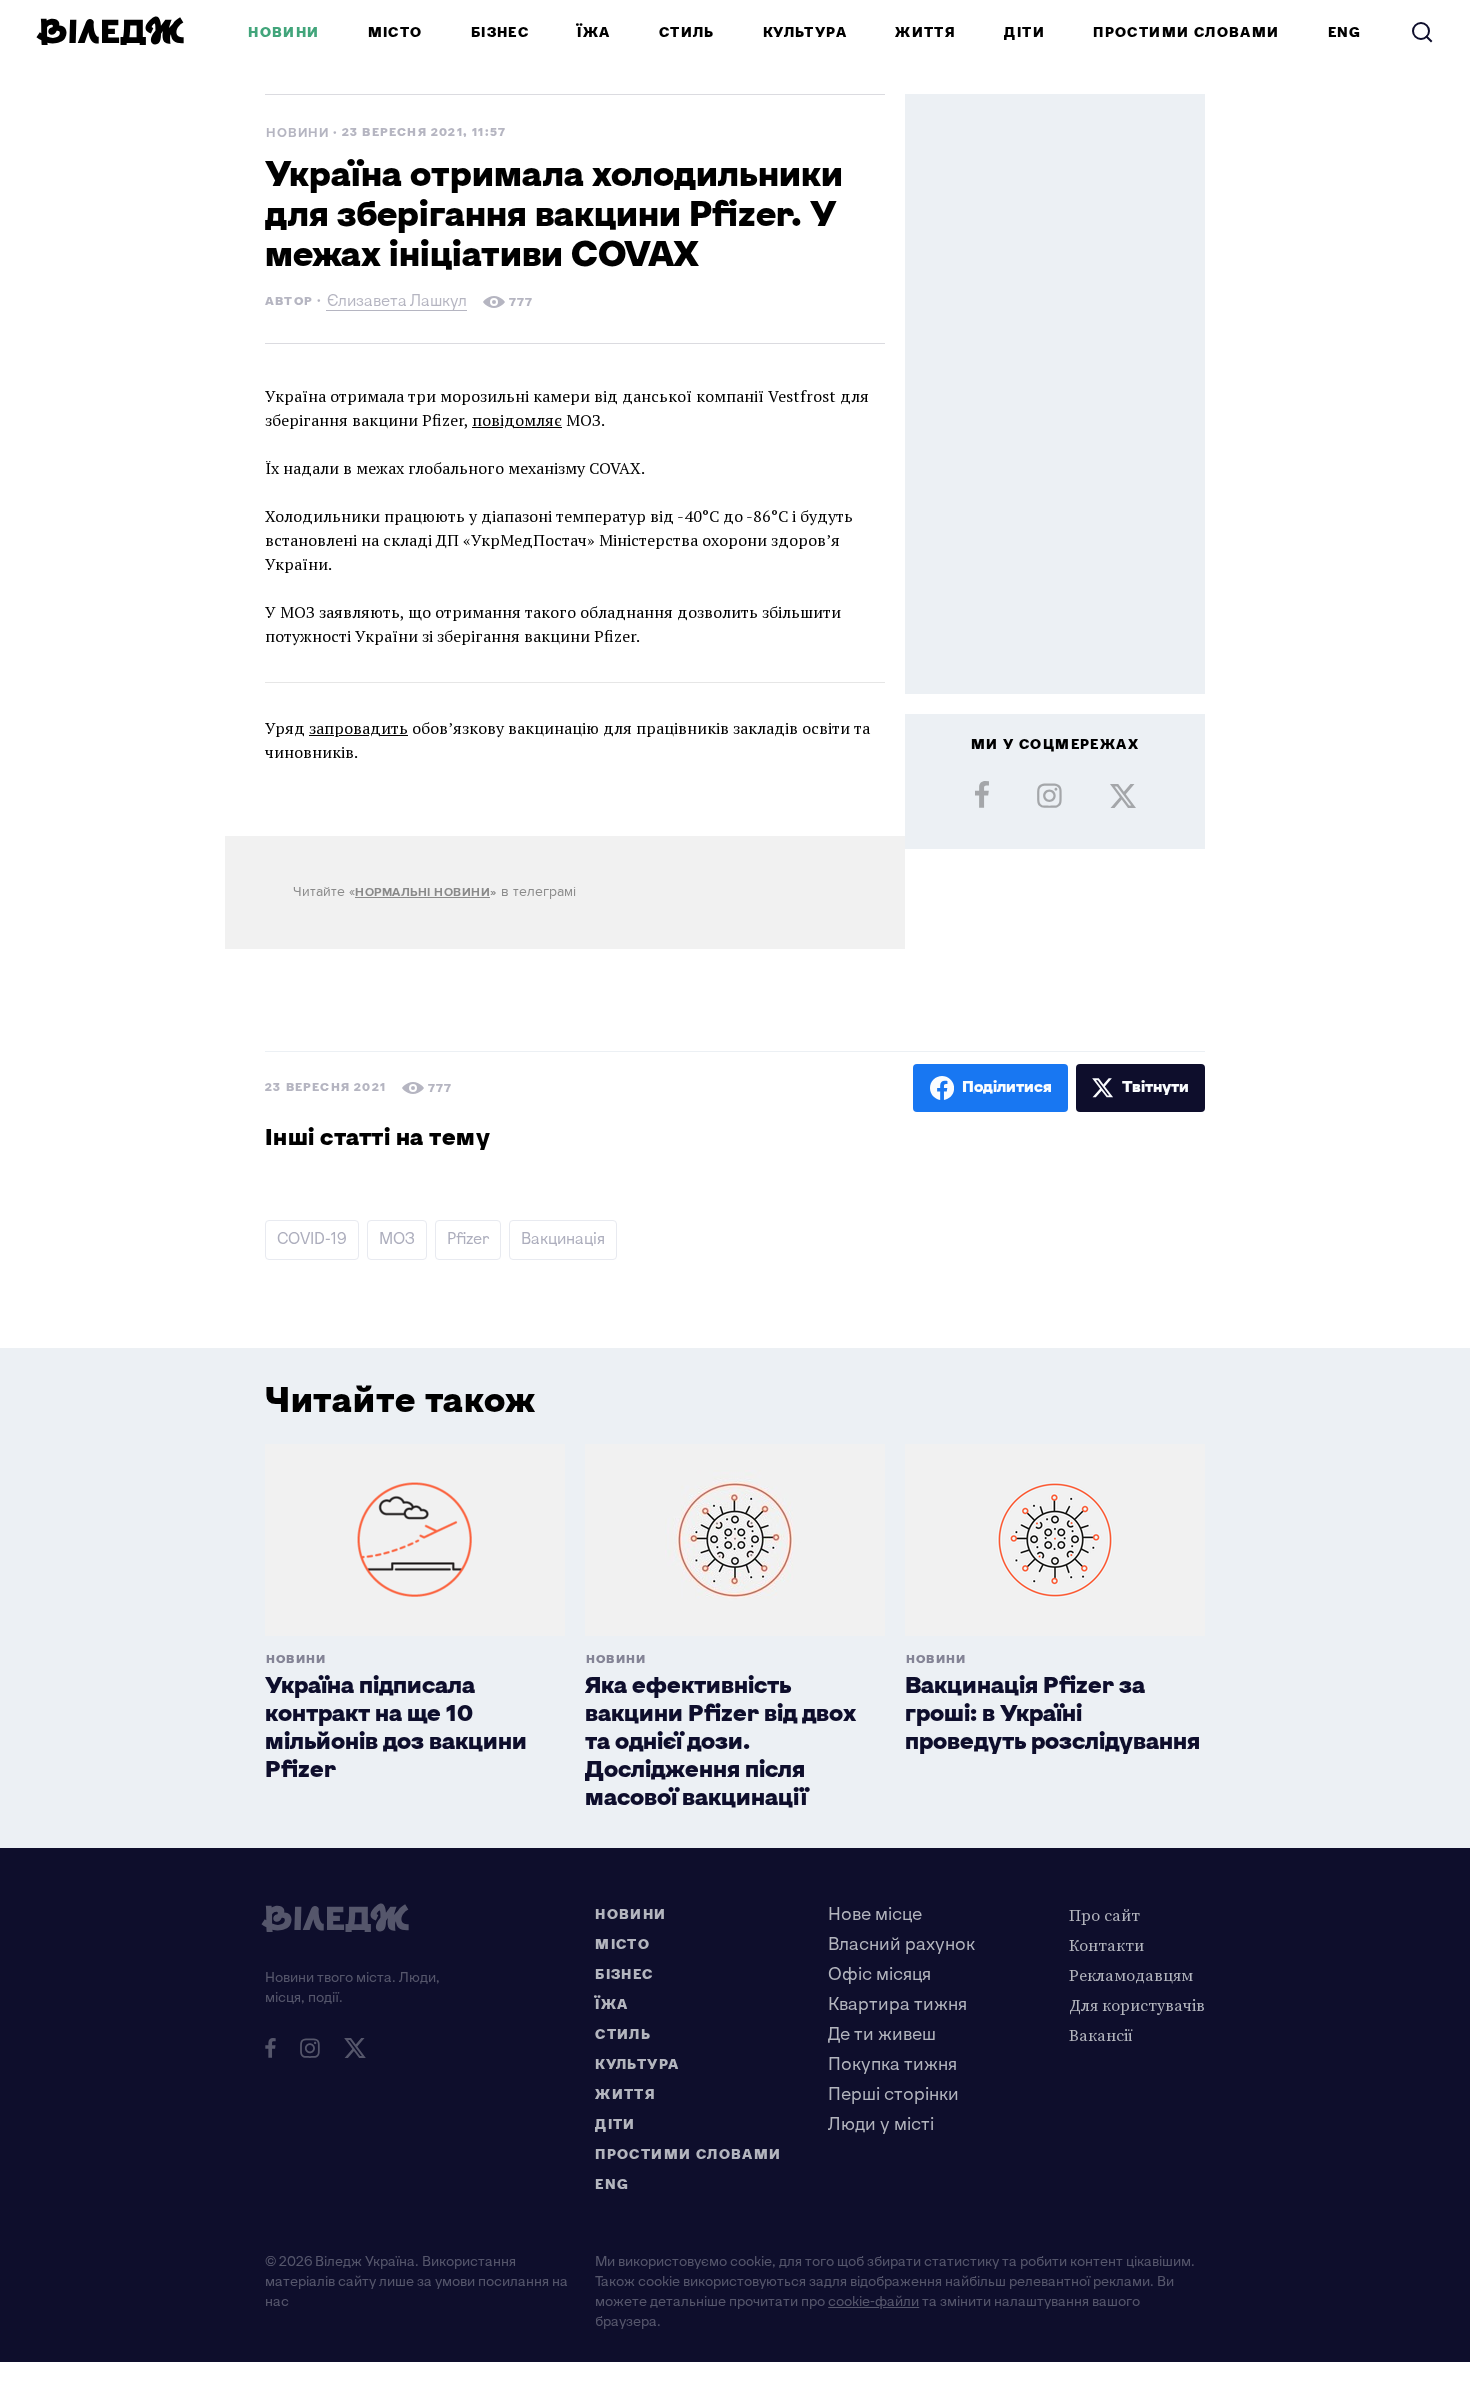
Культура (805, 32)
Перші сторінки (893, 2094)
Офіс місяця (879, 1974)
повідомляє (517, 420)
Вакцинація (563, 1239)
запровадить (358, 728)
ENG (1345, 32)
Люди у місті (881, 2124)
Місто (395, 32)
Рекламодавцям (1131, 1975)
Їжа (593, 32)
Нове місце (875, 1914)
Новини (283, 32)
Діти (1024, 32)
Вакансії (1101, 2035)
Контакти (1106, 1945)
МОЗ (397, 1239)
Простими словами (1186, 32)
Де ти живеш (882, 2034)
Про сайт (1104, 1915)
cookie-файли (873, 2301)
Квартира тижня (897, 2004)
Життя (925, 32)
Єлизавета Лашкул (397, 303)
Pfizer (468, 1239)
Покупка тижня (892, 2064)
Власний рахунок (901, 1944)
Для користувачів (1137, 2005)
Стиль (687, 32)
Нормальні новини (422, 892)
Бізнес (500, 32)
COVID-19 (312, 1239)
